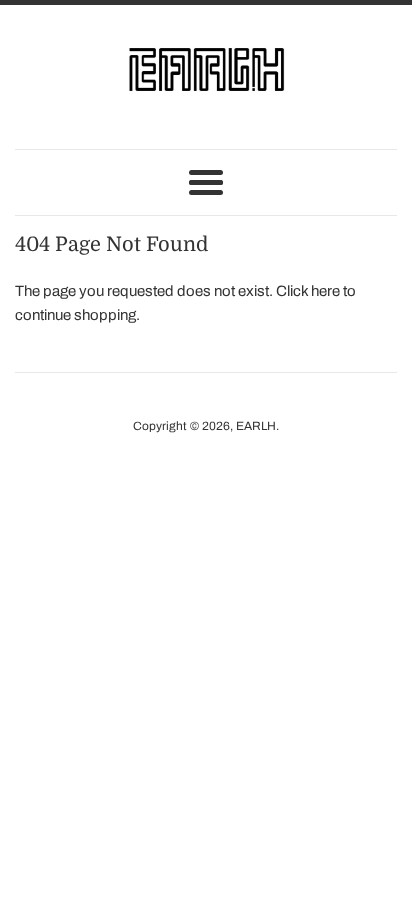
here (325, 291)
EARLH (256, 426)
